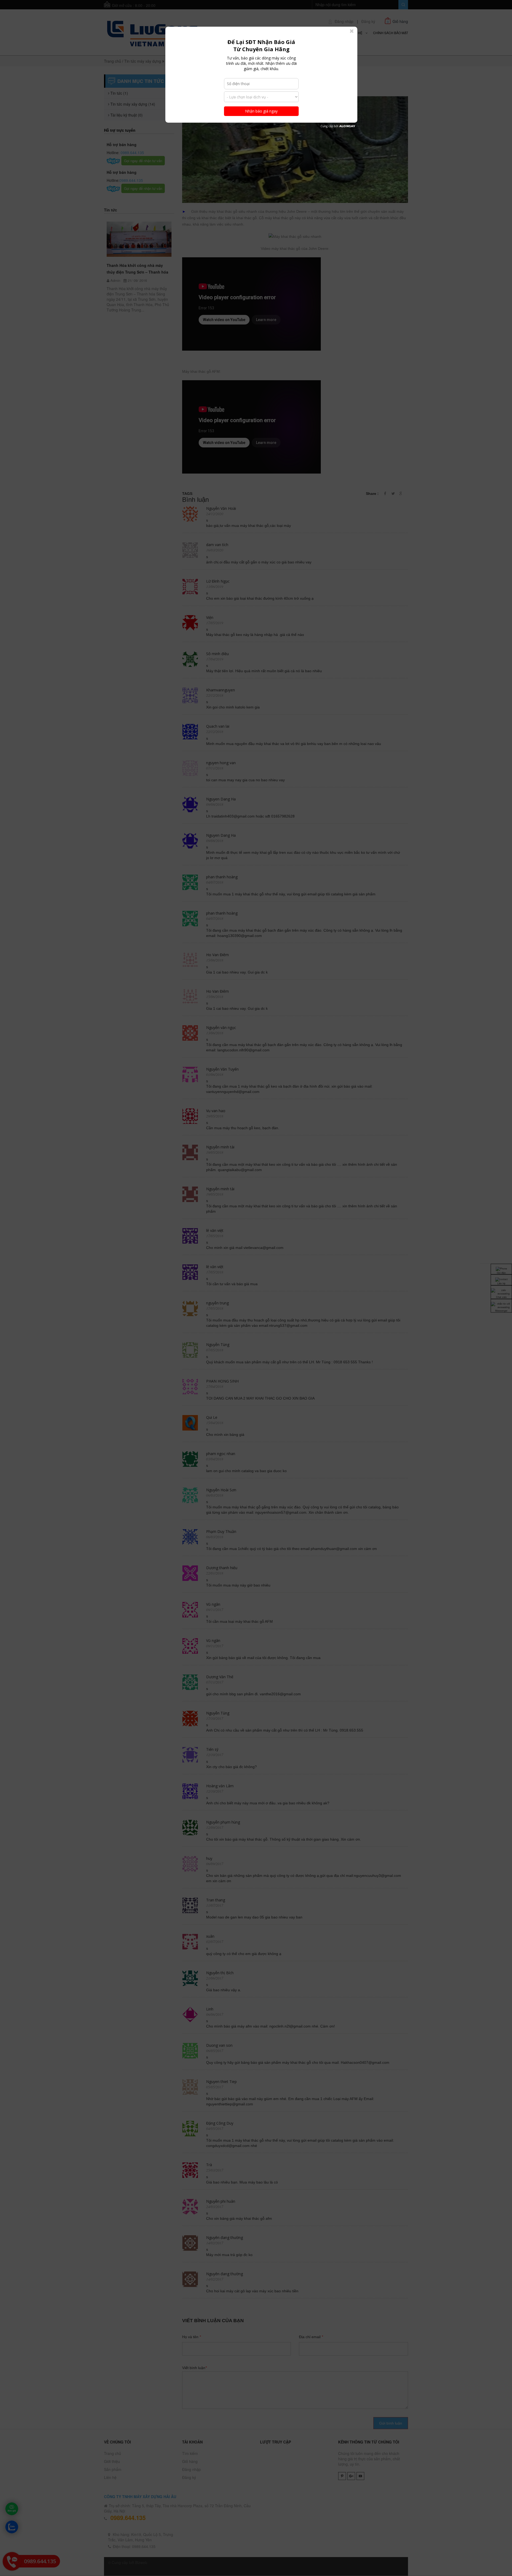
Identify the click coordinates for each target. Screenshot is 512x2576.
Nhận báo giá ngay (261, 111)
